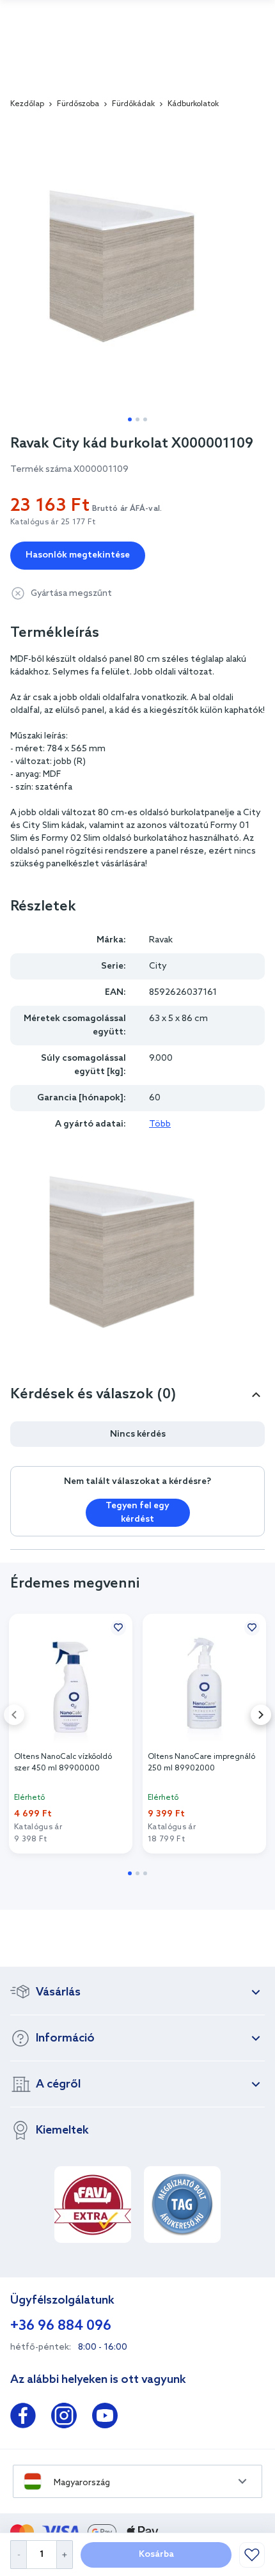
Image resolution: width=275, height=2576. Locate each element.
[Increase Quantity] (65, 2555)
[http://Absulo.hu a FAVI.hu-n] (93, 2205)
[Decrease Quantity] (18, 2555)
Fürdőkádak (133, 104)
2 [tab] (137, 419)
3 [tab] (145, 419)
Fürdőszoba (78, 104)
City (158, 966)
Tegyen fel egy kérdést (137, 1513)
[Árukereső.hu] (182, 2205)
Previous (14, 1715)
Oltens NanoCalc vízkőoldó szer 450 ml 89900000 (63, 1763)
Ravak (161, 940)
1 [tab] (130, 419)
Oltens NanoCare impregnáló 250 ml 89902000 (201, 1763)
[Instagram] (64, 2418)
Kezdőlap (27, 104)
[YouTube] (105, 2418)
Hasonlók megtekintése (78, 555)
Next (261, 1715)
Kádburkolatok (193, 104)
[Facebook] (23, 2418)
